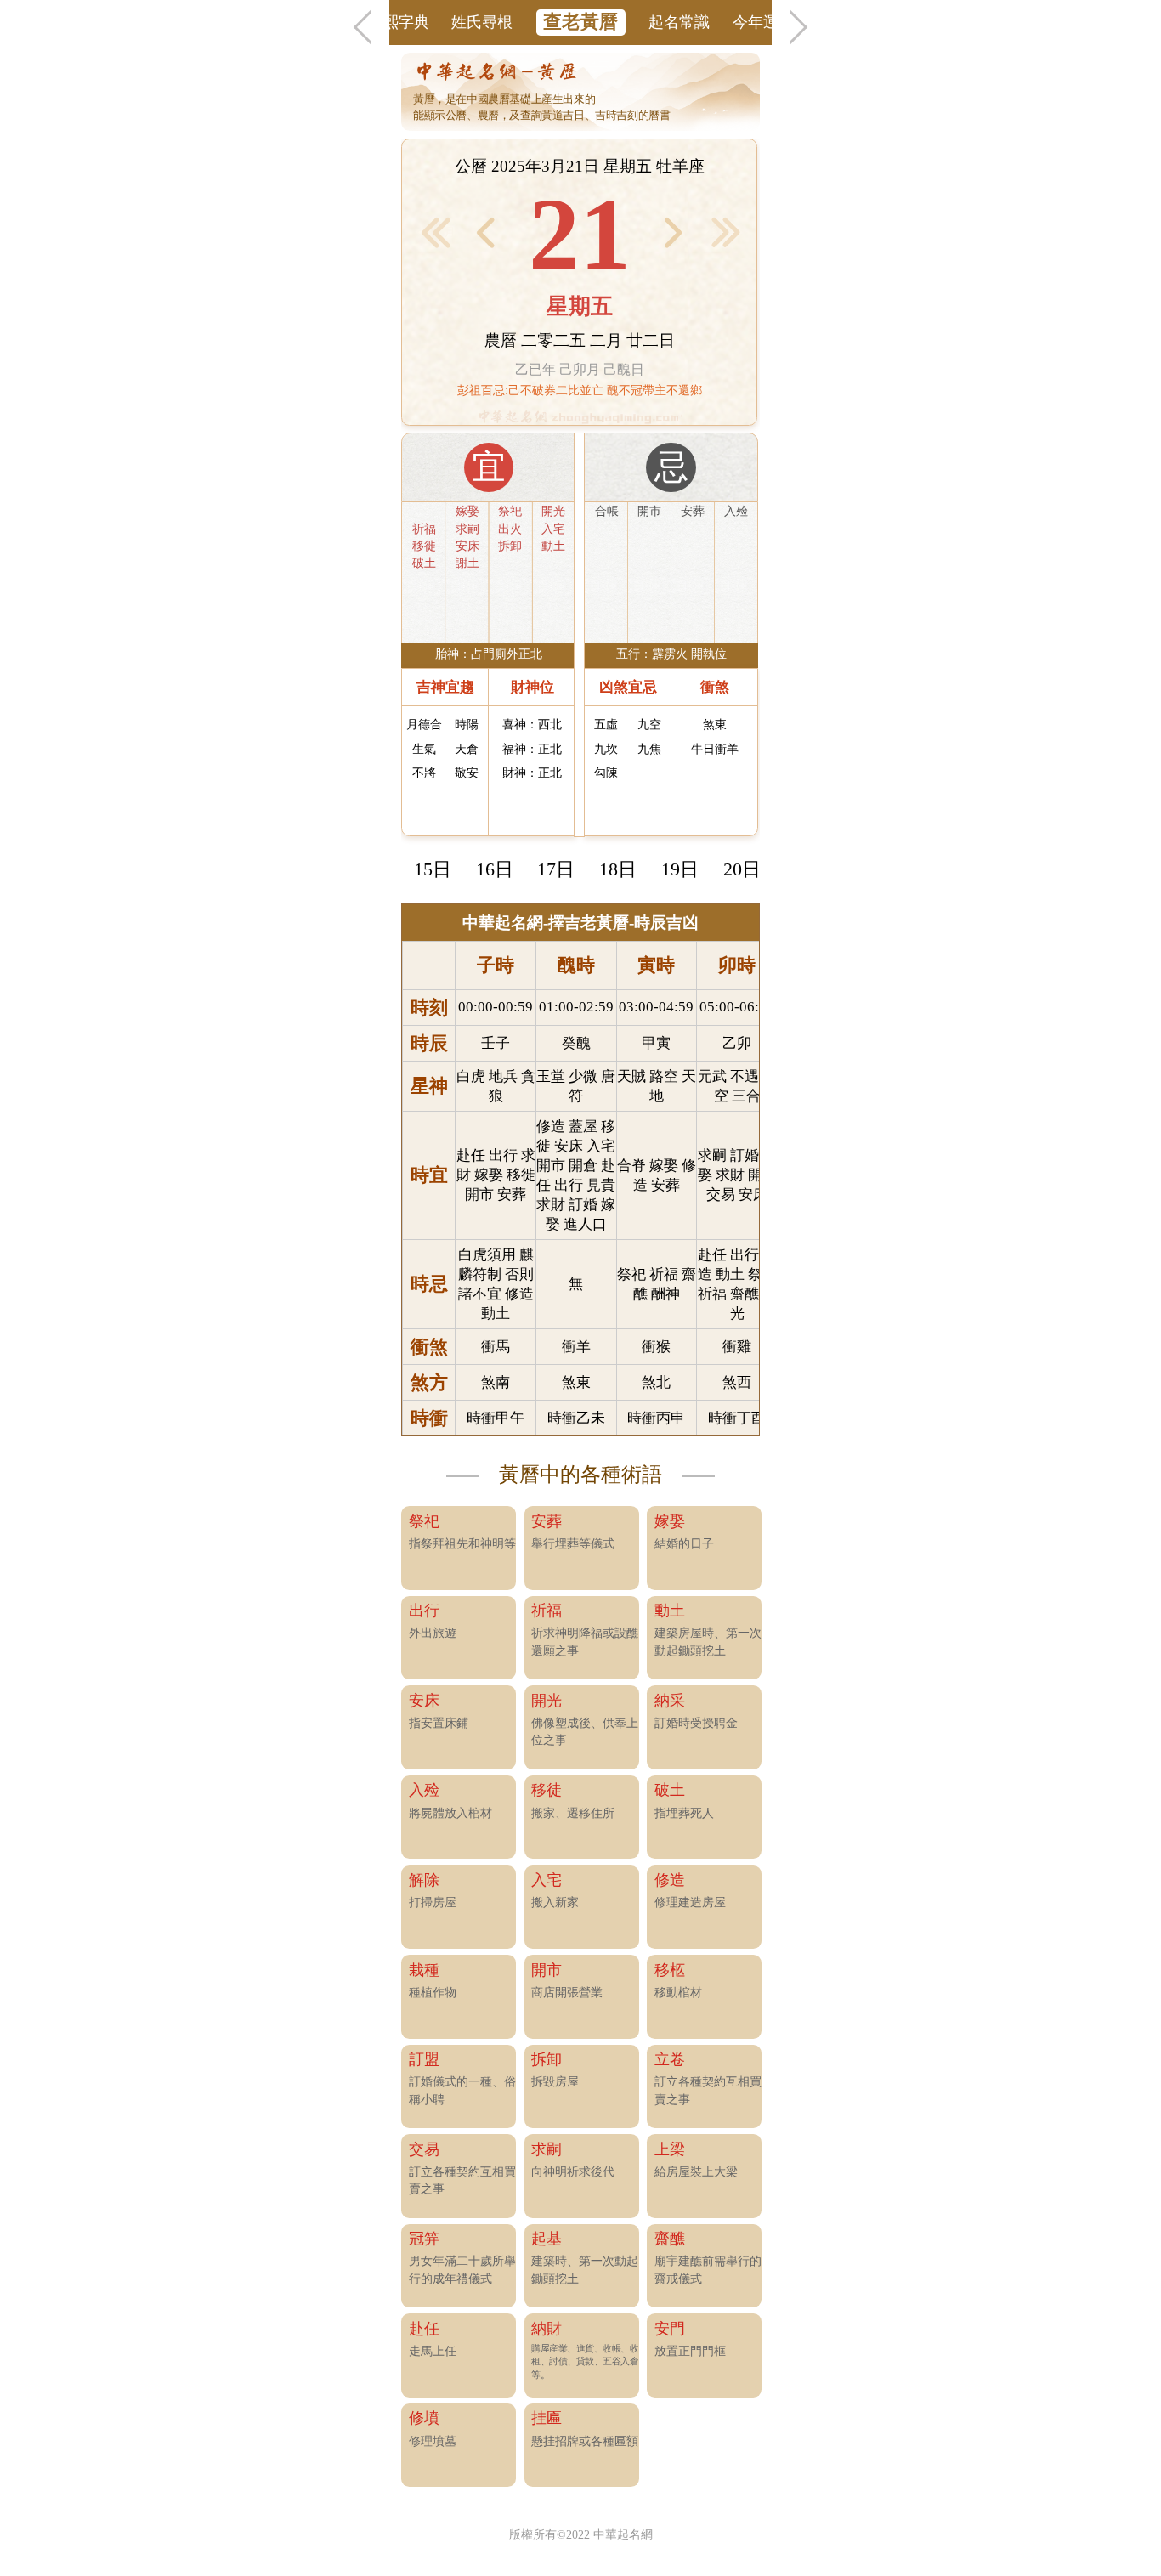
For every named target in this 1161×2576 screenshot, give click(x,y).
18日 (618, 869)
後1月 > (726, 232)
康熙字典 (399, 22)
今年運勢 (763, 22)
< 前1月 (436, 232)
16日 (495, 869)
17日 (556, 869)
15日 (433, 869)
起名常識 (679, 22)
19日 (680, 869)
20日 (742, 869)
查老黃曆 (580, 22)
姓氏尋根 (482, 22)
